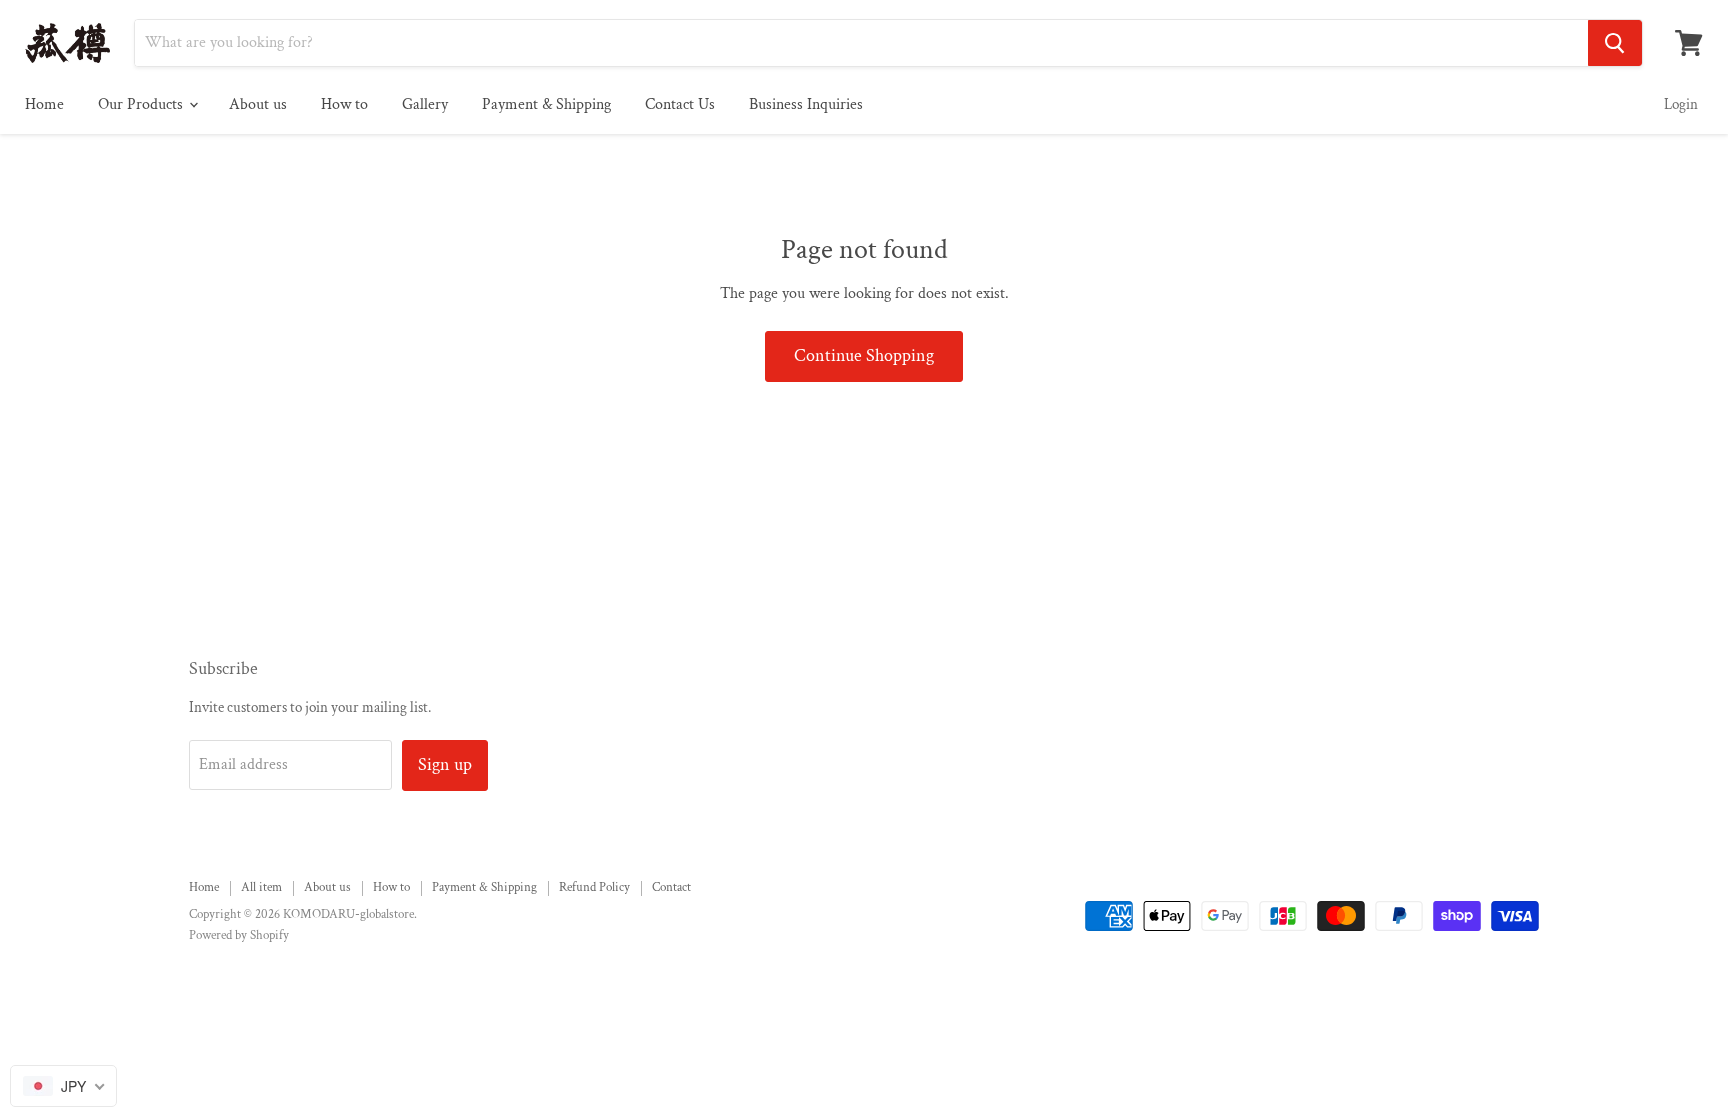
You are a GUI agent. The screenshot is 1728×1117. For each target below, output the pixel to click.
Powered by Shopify (239, 935)
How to (344, 104)
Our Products (142, 104)
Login (1681, 104)
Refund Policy (594, 887)
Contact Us (680, 104)
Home (44, 104)
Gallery (425, 104)
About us (258, 104)
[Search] (1615, 43)
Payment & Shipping (546, 104)
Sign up (445, 764)
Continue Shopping (864, 355)
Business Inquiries (806, 104)
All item (261, 887)
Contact (671, 887)
